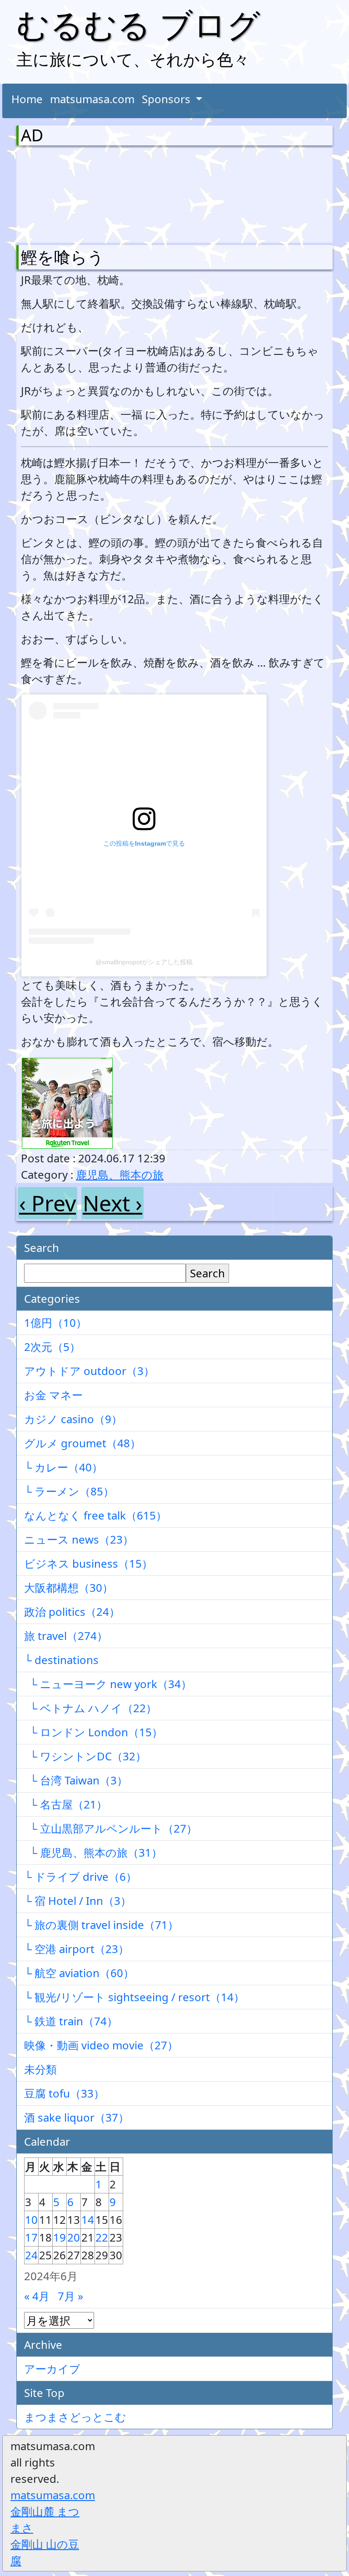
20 (74, 2237)
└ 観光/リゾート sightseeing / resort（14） (134, 1997)
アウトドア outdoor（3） (89, 1371)
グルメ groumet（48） (82, 1443)
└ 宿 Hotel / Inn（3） (78, 1901)
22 (102, 2237)
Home (27, 99)
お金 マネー (53, 1395)
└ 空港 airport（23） (77, 1949)
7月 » (70, 2296)
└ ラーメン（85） (69, 1491)
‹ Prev (47, 1203)
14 (88, 2220)
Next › (112, 1203)
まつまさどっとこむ (75, 2417)
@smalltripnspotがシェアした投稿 (144, 962)
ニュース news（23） (79, 1539)
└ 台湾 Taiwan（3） (76, 1780)
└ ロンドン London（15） (93, 1732)
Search (207, 1273)
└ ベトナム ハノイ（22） (90, 1708)
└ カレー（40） (63, 1467)
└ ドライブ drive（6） (80, 1876)
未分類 (40, 2069)
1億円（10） (55, 1323)
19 (60, 2237)
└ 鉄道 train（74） (71, 2021)
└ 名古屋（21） (66, 1804)
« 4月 (37, 2296)
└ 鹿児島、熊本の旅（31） (93, 1852)
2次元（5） (52, 1347)
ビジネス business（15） (88, 1563)
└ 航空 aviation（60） (79, 1973)
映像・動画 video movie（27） (101, 2045)
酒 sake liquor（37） (77, 2117)
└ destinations (61, 1660)
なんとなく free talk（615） (95, 1515)
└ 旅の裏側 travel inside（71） (101, 1925)
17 (31, 2237)
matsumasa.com (92, 99)
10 (31, 2220)
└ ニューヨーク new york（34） (108, 1684)
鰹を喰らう (62, 257)
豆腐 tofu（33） (64, 2093)
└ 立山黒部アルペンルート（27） (111, 1828)
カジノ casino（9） (73, 1419)
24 (31, 2255)
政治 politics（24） (72, 1612)
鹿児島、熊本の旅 (120, 1174)
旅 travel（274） (66, 1636)
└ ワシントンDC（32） (85, 1756)
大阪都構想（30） (69, 1587)
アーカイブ (52, 2369)
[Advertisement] (69, 193)
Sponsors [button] (167, 99)
